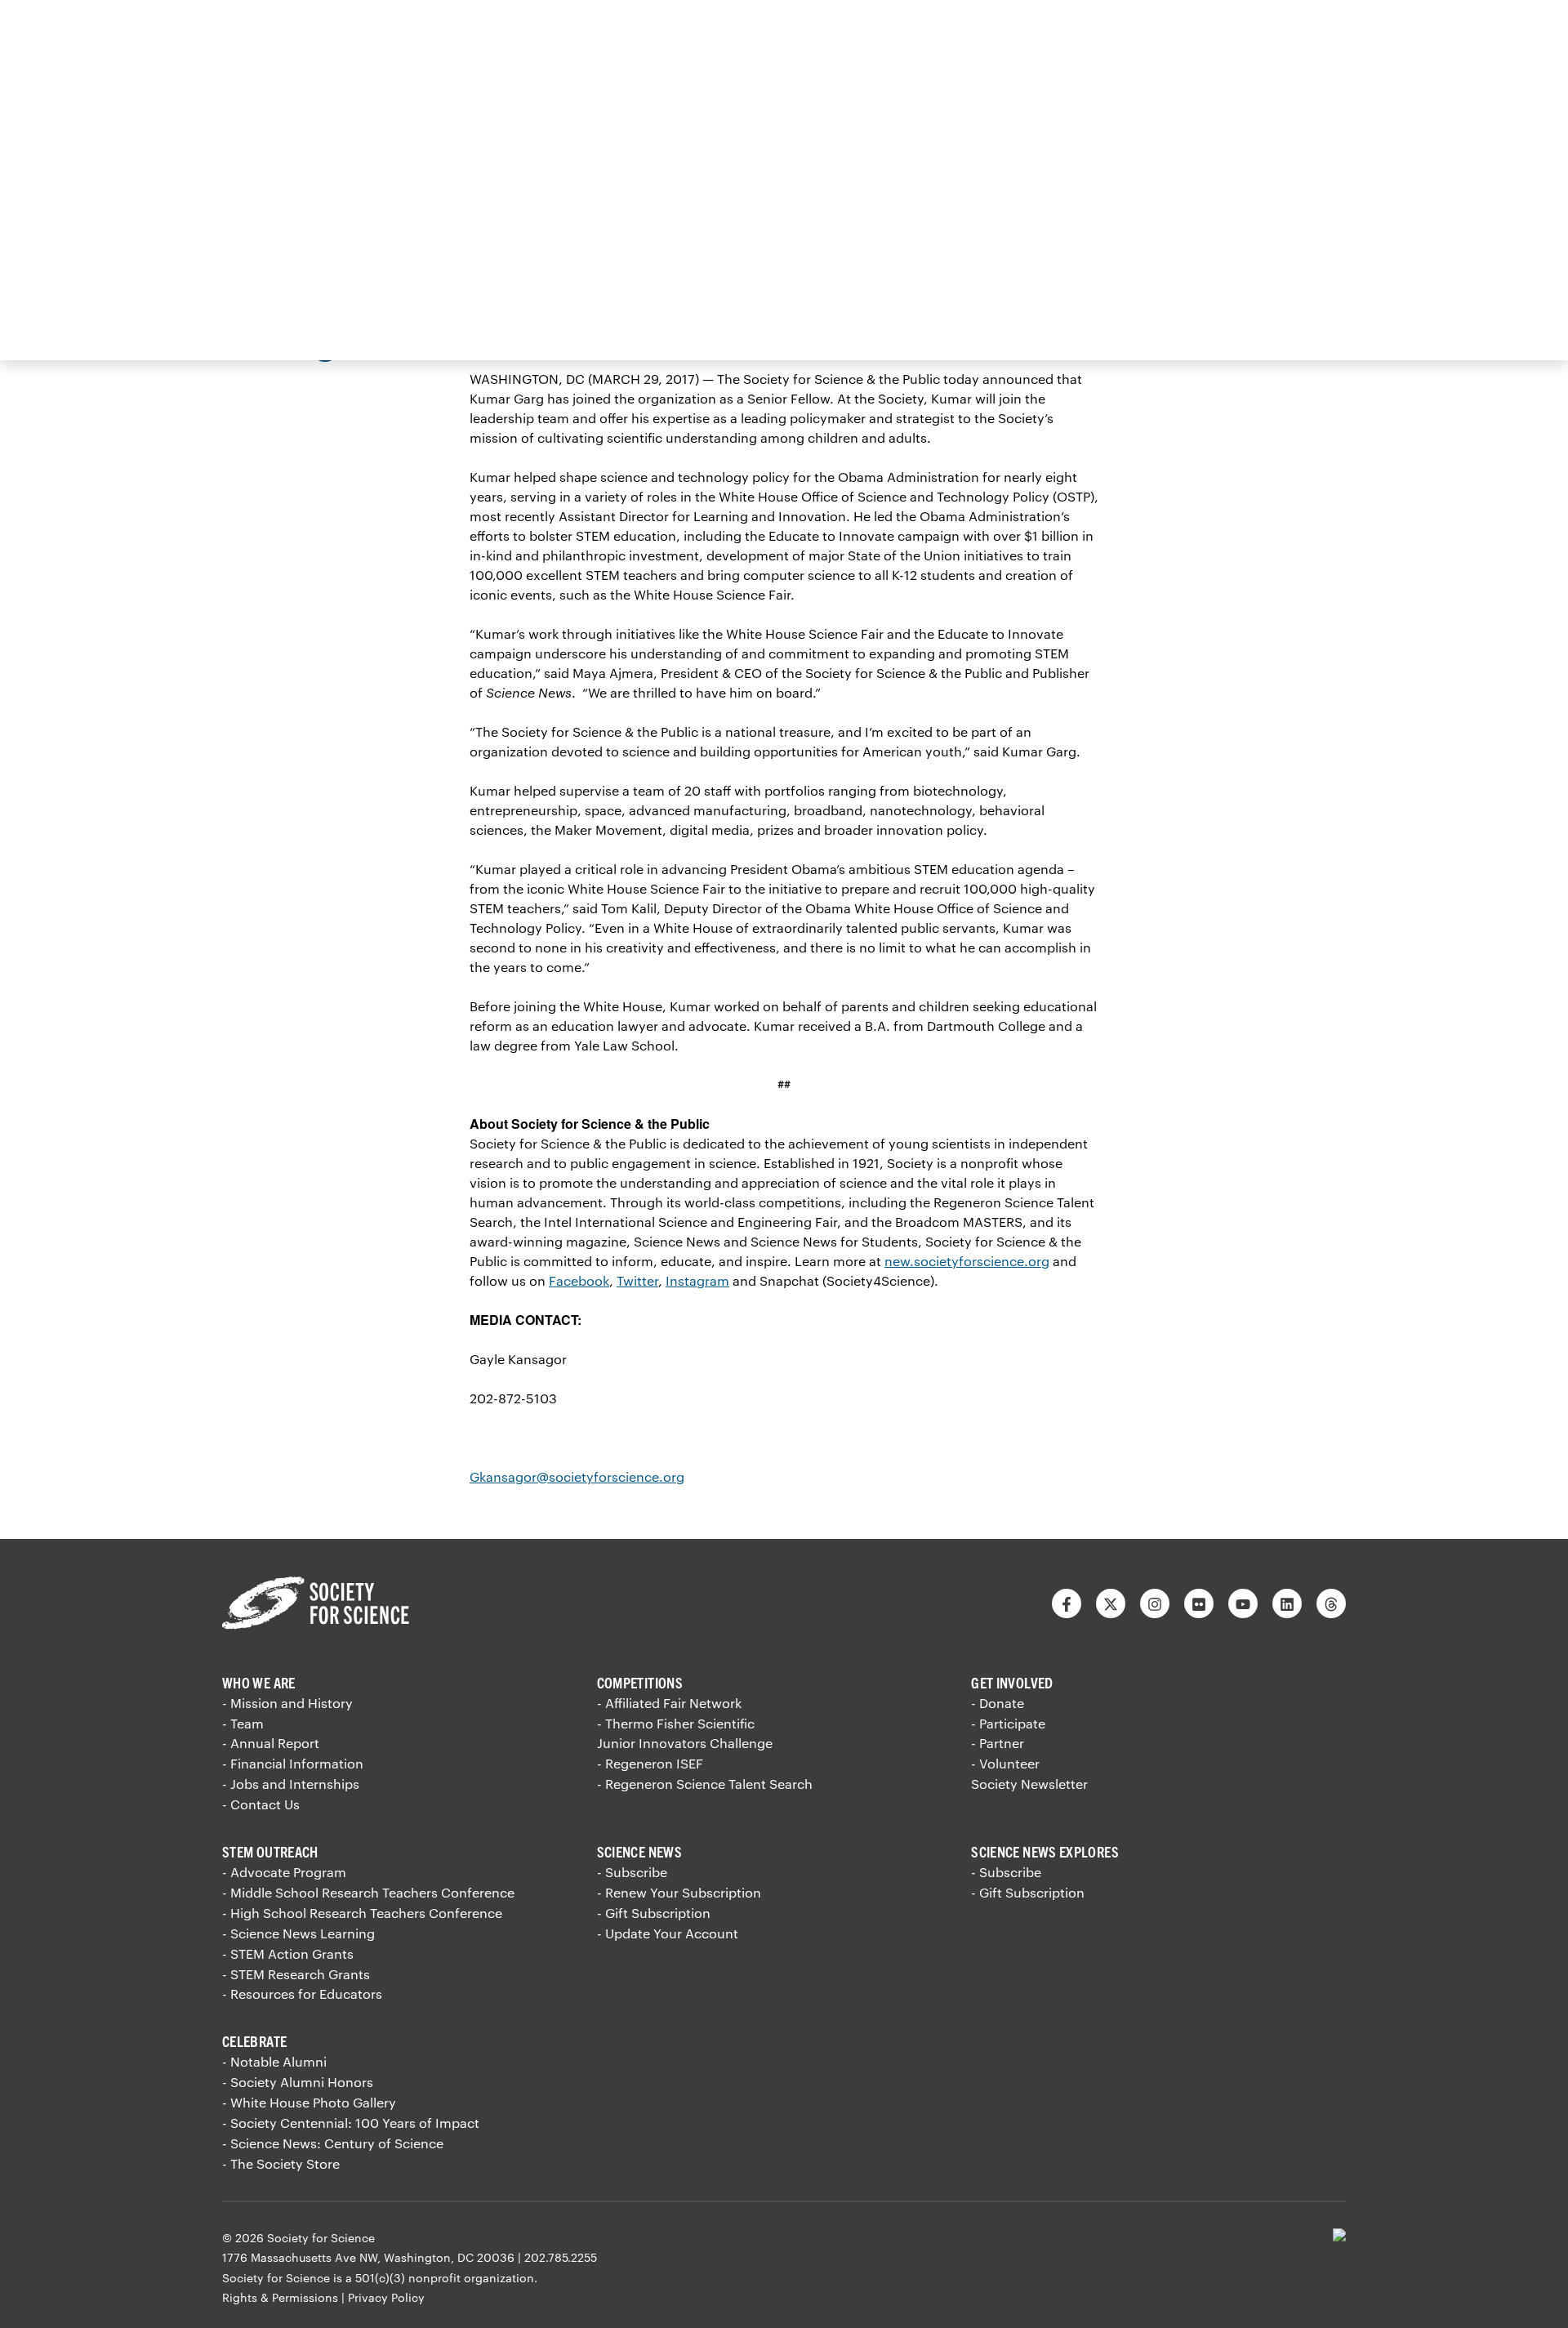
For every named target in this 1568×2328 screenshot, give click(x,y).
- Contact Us (261, 1804)
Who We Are (259, 1682)
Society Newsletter (1029, 1784)
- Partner (998, 1743)
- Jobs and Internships (291, 1784)
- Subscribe (632, 1872)
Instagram (697, 1280)
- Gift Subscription (654, 1913)
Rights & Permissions (280, 2297)
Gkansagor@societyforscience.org (577, 1476)
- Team (243, 1723)
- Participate (1008, 1723)
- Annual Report (271, 1743)
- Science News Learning (298, 1933)
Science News (639, 1851)
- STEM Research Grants (296, 1974)
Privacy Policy (386, 2297)
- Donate (998, 1703)
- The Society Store (281, 2163)
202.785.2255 (561, 2257)
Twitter (637, 1280)
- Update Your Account (668, 1933)
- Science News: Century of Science (333, 2143)
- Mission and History (287, 1703)
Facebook (579, 1280)
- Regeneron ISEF (650, 1763)
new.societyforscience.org (967, 1261)
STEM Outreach (270, 1851)
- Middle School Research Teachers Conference (368, 1892)
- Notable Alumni (274, 2061)
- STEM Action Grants (288, 1953)
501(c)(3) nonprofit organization (445, 2278)
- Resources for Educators (302, 1994)
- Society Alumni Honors (298, 2082)
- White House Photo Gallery (309, 2102)
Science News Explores (1045, 1851)
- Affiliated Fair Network (669, 1703)
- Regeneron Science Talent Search (705, 1784)
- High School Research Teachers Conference (362, 1913)
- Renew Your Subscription (679, 1892)
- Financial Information (293, 1763)
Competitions (640, 1682)
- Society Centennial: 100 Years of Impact (351, 2123)
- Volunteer (1005, 1763)
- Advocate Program (284, 1872)
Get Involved (1012, 1682)
